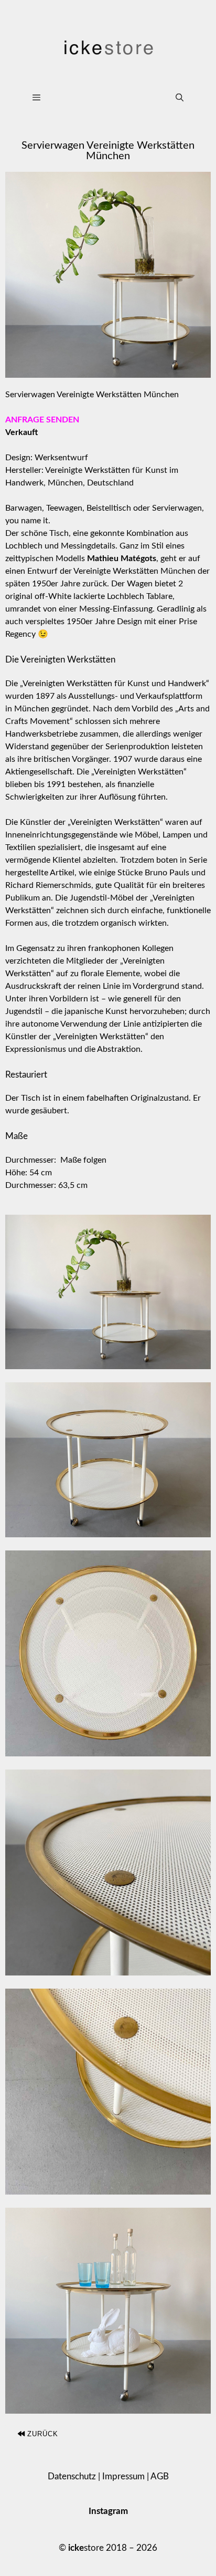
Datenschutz (72, 2476)
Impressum (123, 2476)
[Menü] (93, 98)
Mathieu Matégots (122, 558)
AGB (160, 2476)
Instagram (108, 2511)
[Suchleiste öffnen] (180, 98)
